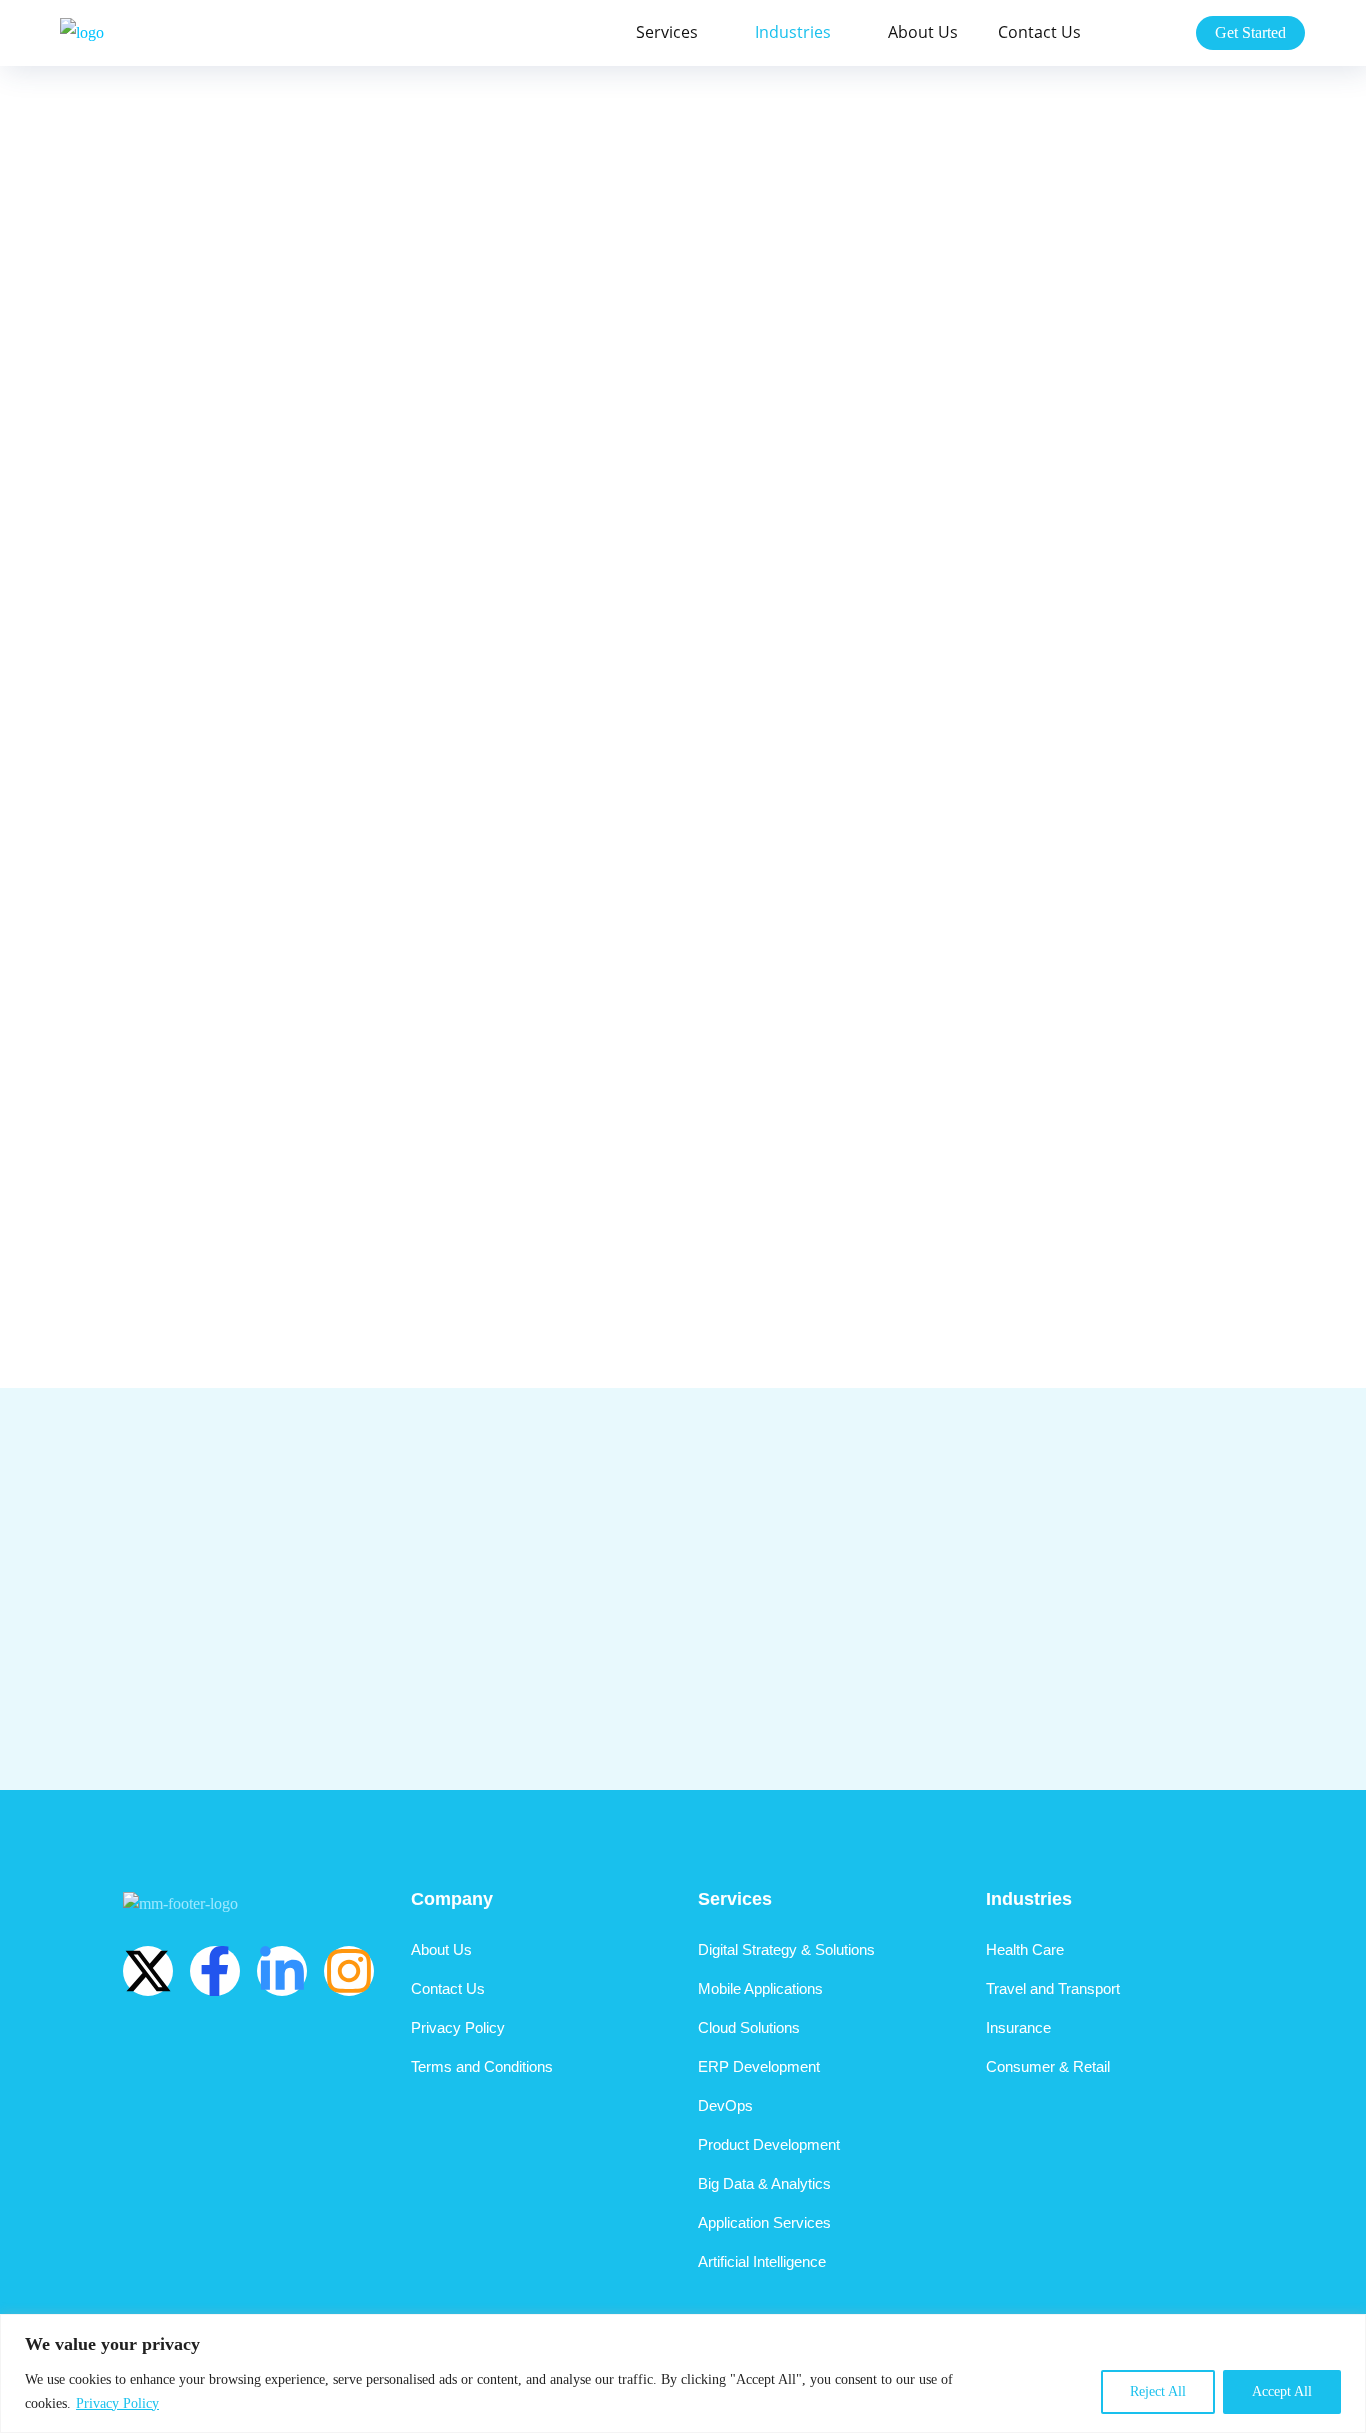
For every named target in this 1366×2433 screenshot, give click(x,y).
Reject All (1158, 2391)
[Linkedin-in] (282, 1971)
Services (667, 32)
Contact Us (1039, 32)
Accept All (1282, 2391)
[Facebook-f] (215, 1971)
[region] (683, 2373)
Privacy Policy (117, 2403)
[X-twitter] (148, 1971)
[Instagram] (349, 1971)
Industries (793, 32)
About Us (923, 32)
